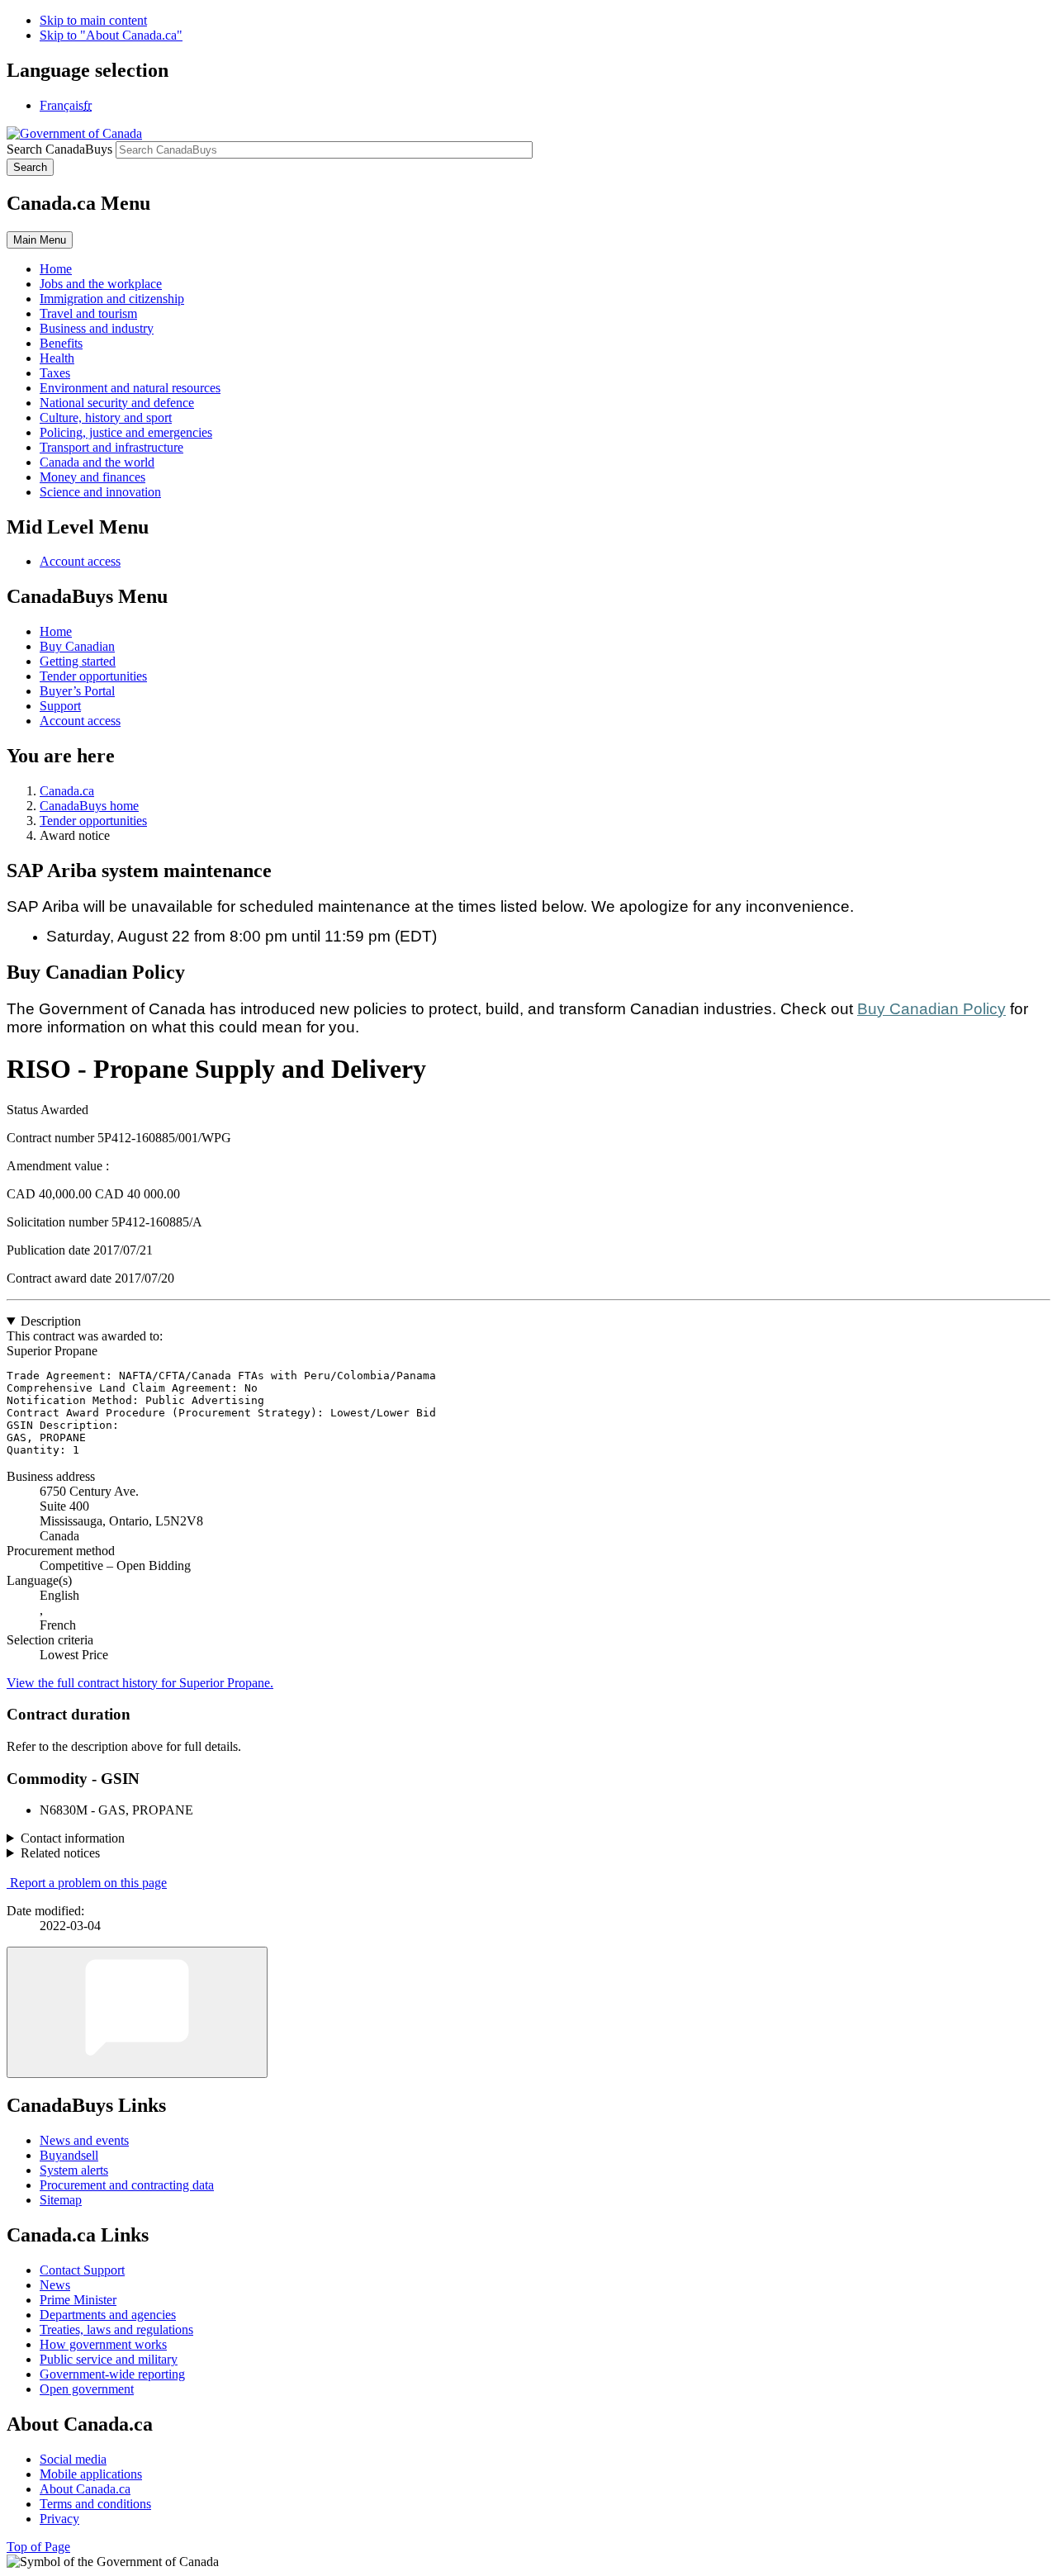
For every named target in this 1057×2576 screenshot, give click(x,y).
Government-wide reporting (112, 2374)
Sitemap (61, 2200)
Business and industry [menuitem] (97, 328)
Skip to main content (93, 20)
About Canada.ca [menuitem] (85, 2489)
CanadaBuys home (89, 806)
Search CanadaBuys (59, 149)
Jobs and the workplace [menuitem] (101, 284)
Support (60, 706)
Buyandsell (69, 2155)
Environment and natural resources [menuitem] (130, 388)
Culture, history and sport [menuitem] (106, 417)
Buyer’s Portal (77, 691)
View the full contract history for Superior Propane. (140, 1683)
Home (56, 631)
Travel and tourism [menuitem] (88, 313)
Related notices (60, 1853)
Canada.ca (67, 791)
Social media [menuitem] (73, 2459)
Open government (87, 2389)
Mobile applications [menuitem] (91, 2474)
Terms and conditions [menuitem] (95, 2504)
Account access (80, 561)
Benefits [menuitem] (61, 343)
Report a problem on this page (88, 1883)
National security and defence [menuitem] (117, 403)
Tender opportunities (93, 676)
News (55, 2285)
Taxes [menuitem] (55, 373)
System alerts (74, 2170)
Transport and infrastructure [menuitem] (111, 447)
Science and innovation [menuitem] (100, 492)
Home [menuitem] (56, 269)
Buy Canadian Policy (931, 1009)
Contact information (73, 1838)
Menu (40, 240)
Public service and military (109, 2359)
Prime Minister (78, 2300)
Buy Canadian (77, 646)
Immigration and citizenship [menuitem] (112, 299)
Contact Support (82, 2270)
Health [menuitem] (57, 358)
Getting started (78, 661)
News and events (84, 2140)
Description (51, 1321)
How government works (103, 2344)
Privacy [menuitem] (59, 2519)
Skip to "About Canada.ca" (111, 35)
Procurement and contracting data (127, 2185)
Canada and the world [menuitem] (97, 462)
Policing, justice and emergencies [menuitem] (126, 432)
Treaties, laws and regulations (116, 2329)
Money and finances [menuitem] (92, 477)
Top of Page (38, 2547)
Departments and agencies (108, 2315)
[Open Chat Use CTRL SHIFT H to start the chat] (137, 2012)
